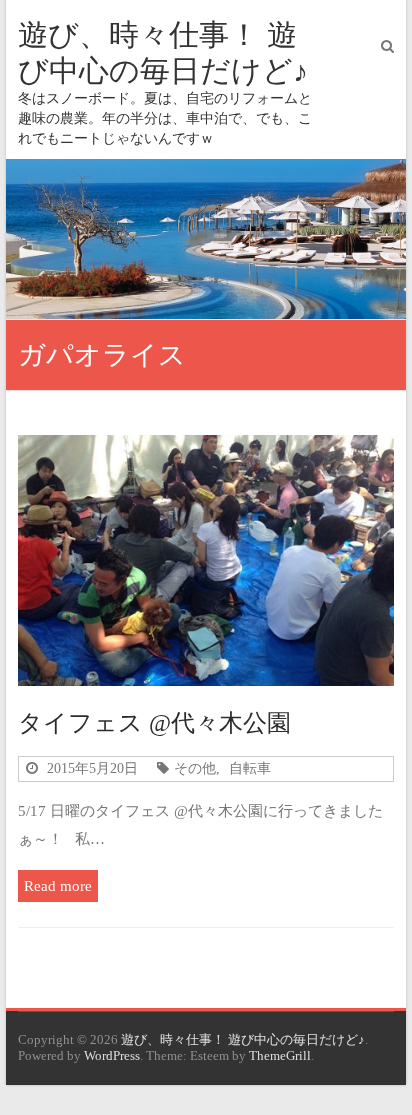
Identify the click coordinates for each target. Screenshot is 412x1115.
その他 (195, 768)
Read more (58, 885)
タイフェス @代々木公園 (154, 723)
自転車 (250, 768)
